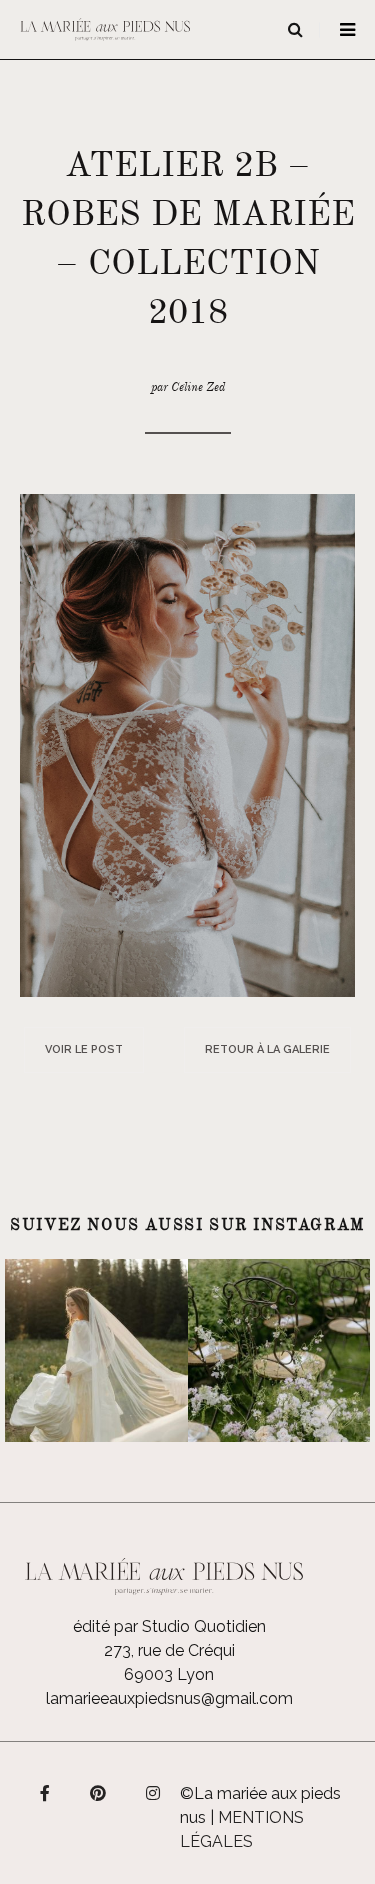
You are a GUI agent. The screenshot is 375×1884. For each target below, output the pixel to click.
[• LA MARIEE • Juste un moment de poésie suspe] (96, 1350)
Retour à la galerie (267, 1049)
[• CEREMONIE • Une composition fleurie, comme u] (279, 1350)
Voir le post (84, 1049)
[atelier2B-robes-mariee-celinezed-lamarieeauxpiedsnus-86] (187, 744)
